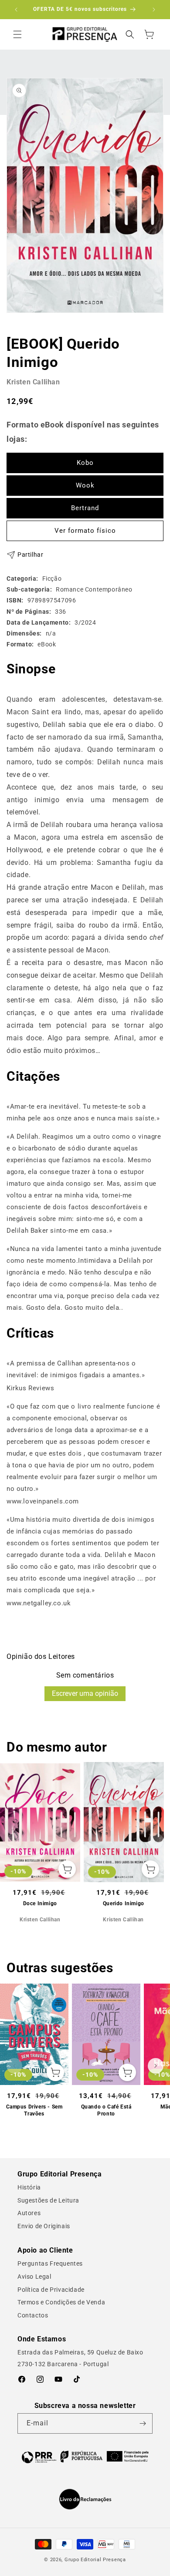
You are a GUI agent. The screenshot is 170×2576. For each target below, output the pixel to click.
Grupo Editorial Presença (95, 2560)
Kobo (85, 463)
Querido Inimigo (124, 1903)
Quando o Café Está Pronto (106, 2110)
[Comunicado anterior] (16, 10)
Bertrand (85, 508)
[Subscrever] (143, 2423)
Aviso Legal (34, 2277)
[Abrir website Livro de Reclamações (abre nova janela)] (85, 2499)
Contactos (33, 2315)
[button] (17, 34)
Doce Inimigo (40, 1903)
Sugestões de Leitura (48, 2200)
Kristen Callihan (33, 382)
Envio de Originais (44, 2226)
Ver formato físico (85, 531)
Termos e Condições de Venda (61, 2302)
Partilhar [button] (30, 555)
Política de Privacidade (51, 2290)
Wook (85, 485)
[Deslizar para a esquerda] (14, 1841)
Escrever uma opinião (85, 1693)
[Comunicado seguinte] (154, 10)
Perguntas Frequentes (50, 2263)
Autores (29, 2213)
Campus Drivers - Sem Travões (34, 2110)
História (29, 2187)
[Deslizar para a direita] (156, 1841)
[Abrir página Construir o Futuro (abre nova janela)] (85, 2457)
